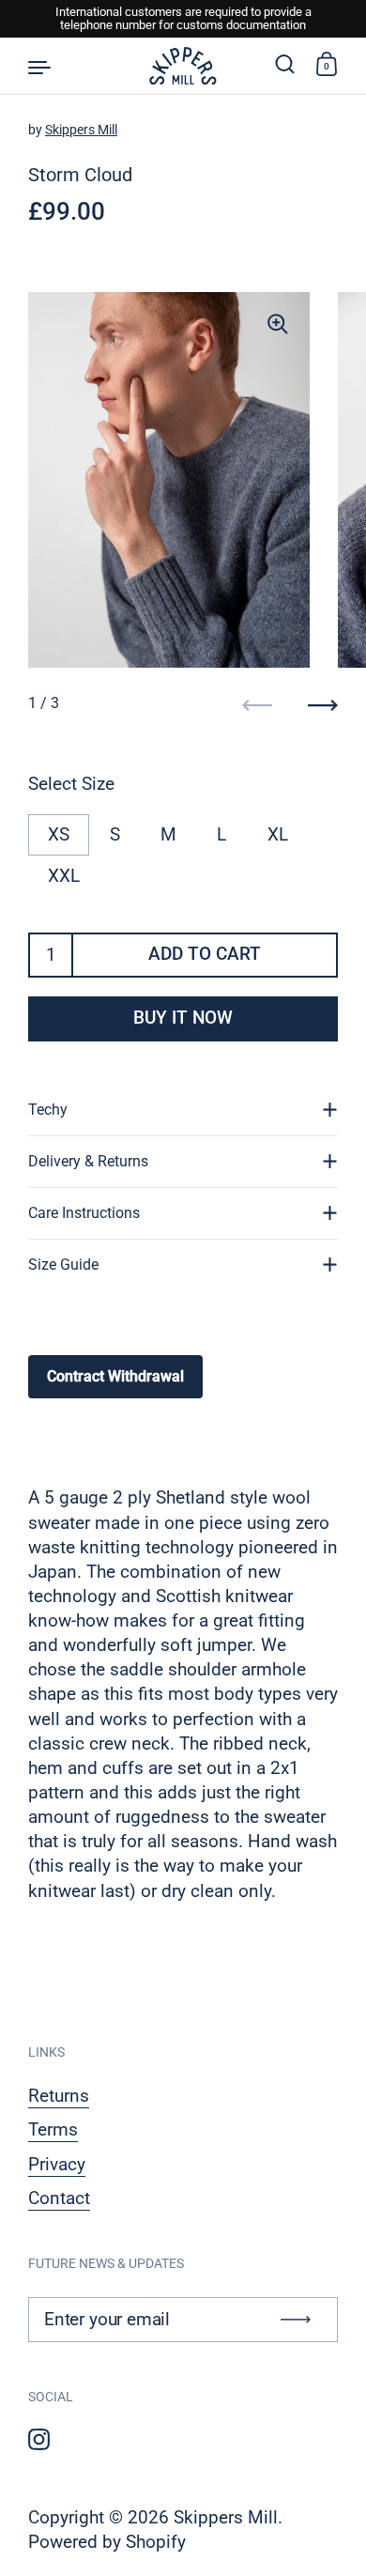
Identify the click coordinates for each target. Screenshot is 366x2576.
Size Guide (63, 1265)
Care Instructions (84, 1213)
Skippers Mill (81, 130)
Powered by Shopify (107, 2542)
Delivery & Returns (88, 1161)
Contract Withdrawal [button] (115, 1376)
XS (59, 835)
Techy (48, 1110)
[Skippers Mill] (183, 66)
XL (278, 835)
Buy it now (183, 1018)
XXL (64, 876)
